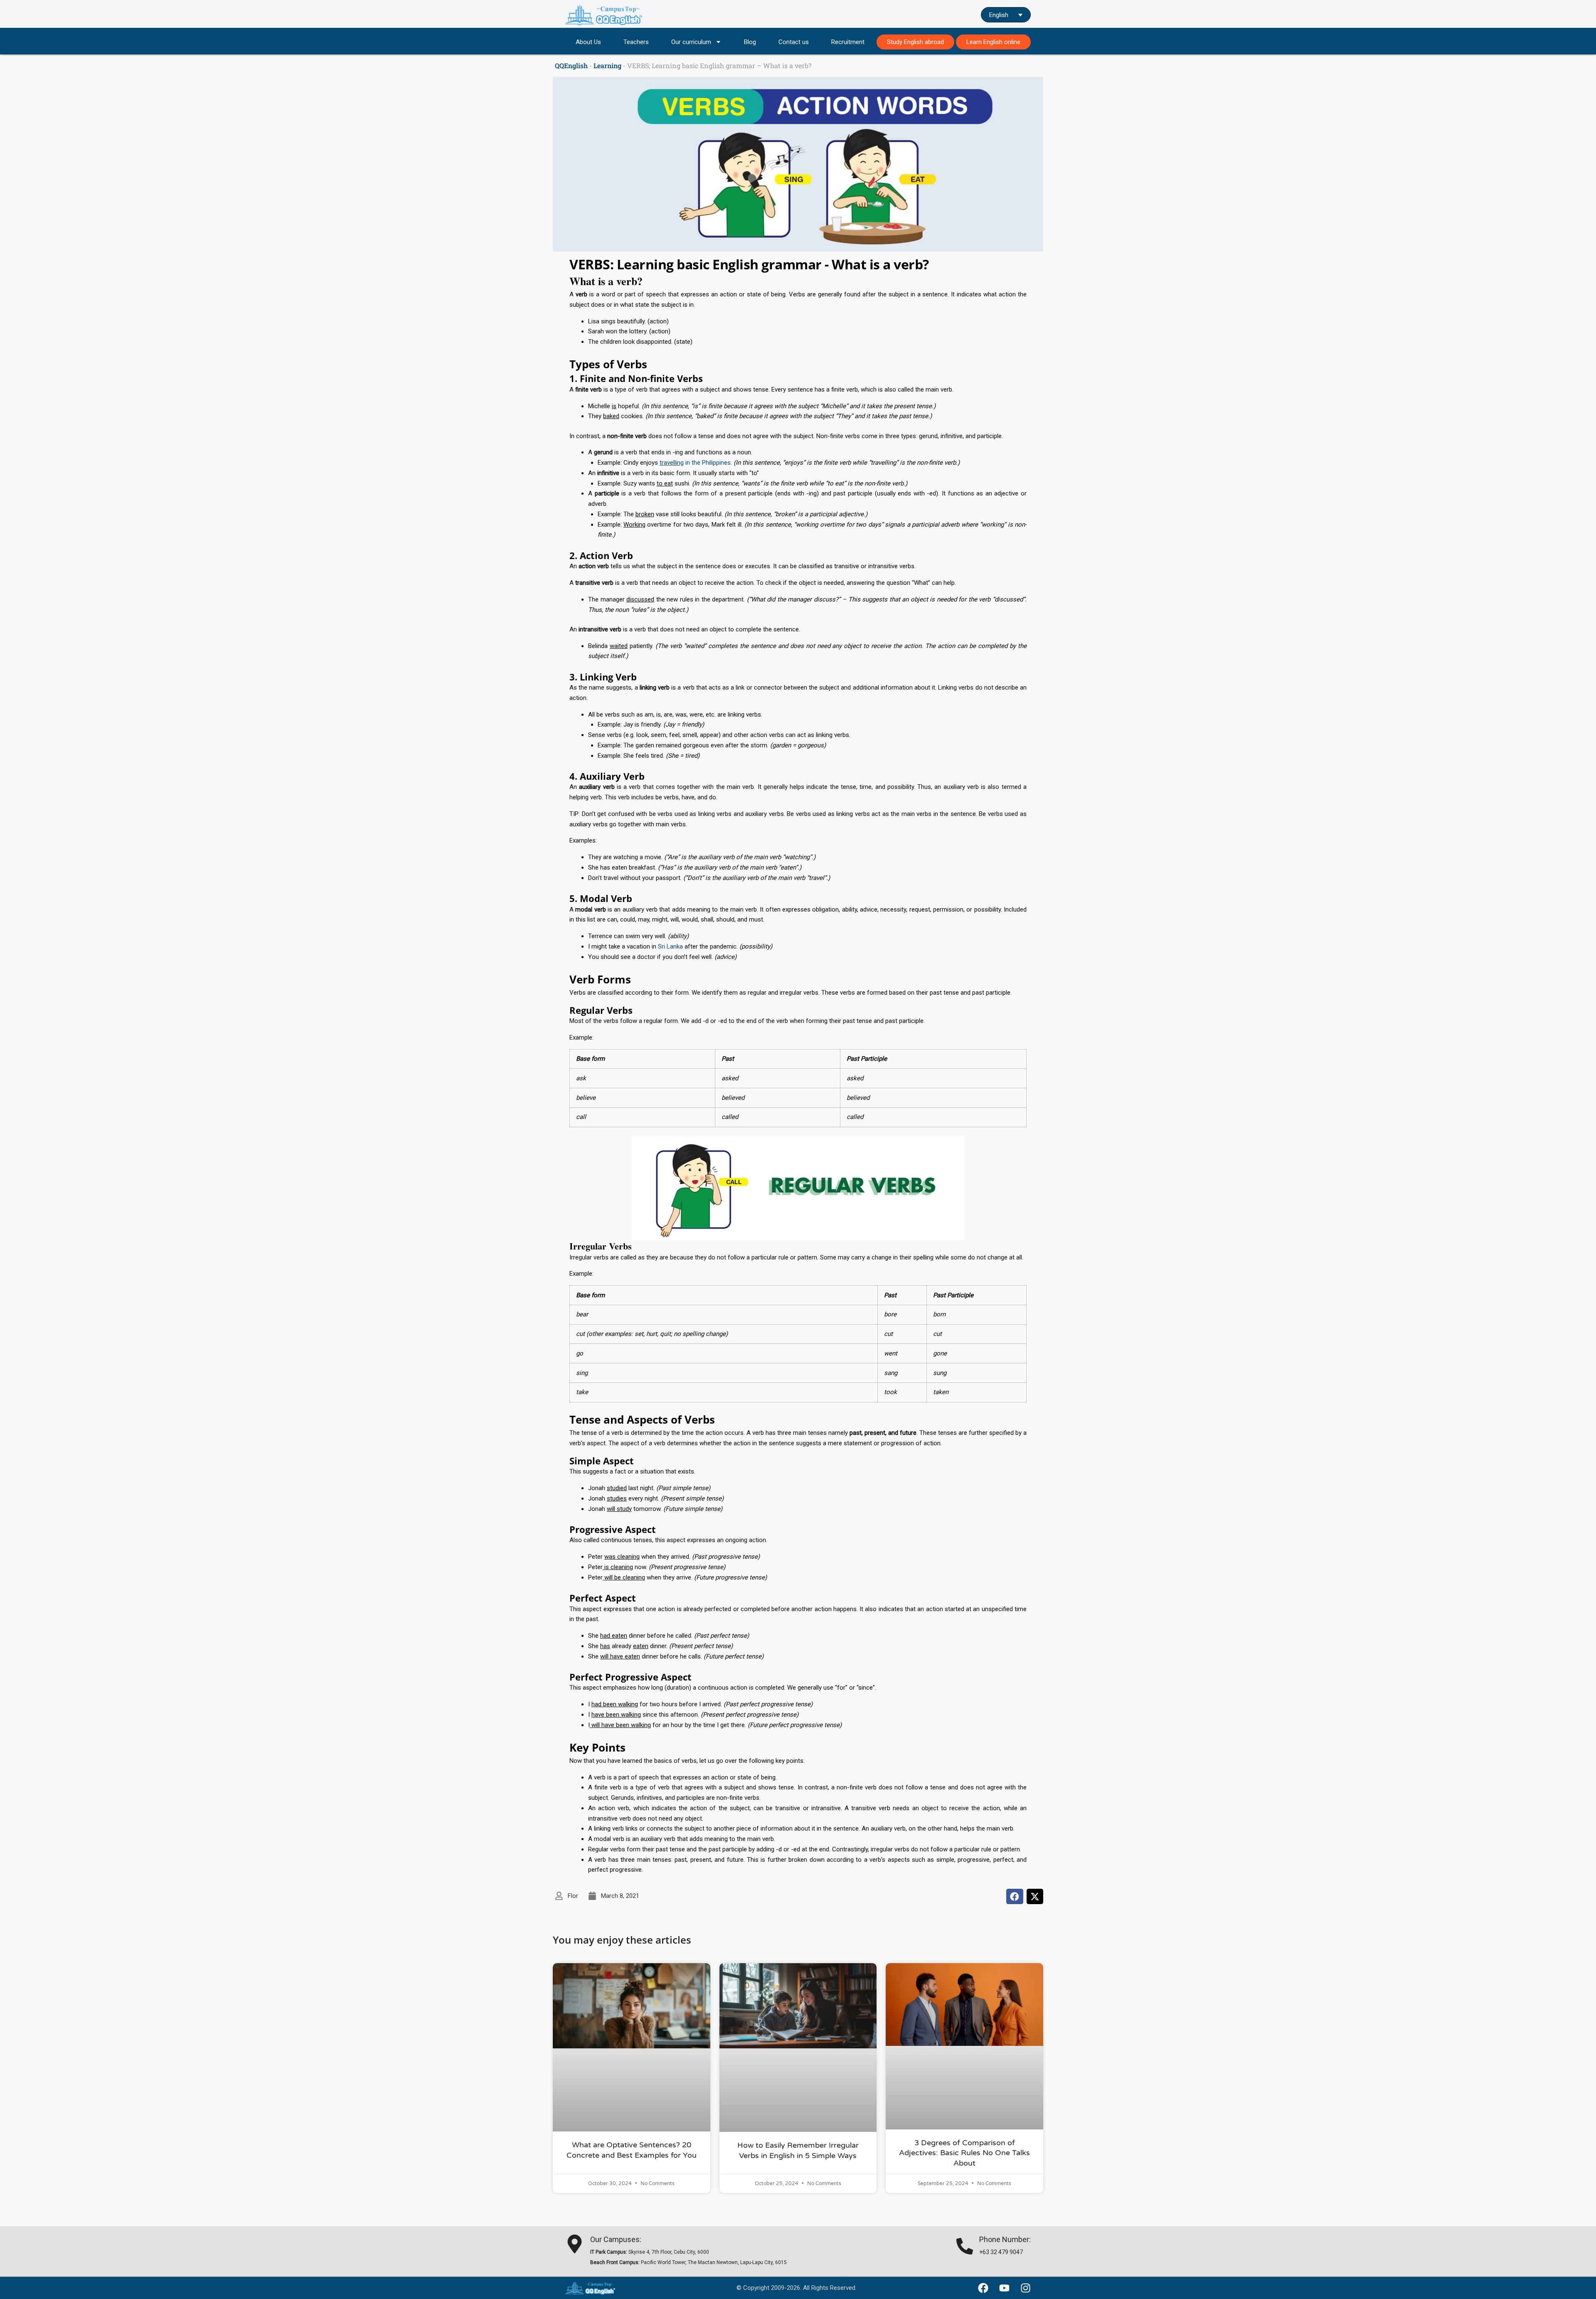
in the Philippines (695, 463)
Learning (607, 65)
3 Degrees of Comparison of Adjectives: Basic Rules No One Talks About (964, 2153)
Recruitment (848, 42)
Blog (750, 42)
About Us (588, 42)
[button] (1015, 1897)
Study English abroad (915, 42)
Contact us (794, 42)
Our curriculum (691, 42)
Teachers (636, 42)
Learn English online (993, 42)
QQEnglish (571, 65)
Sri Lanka (670, 946)
